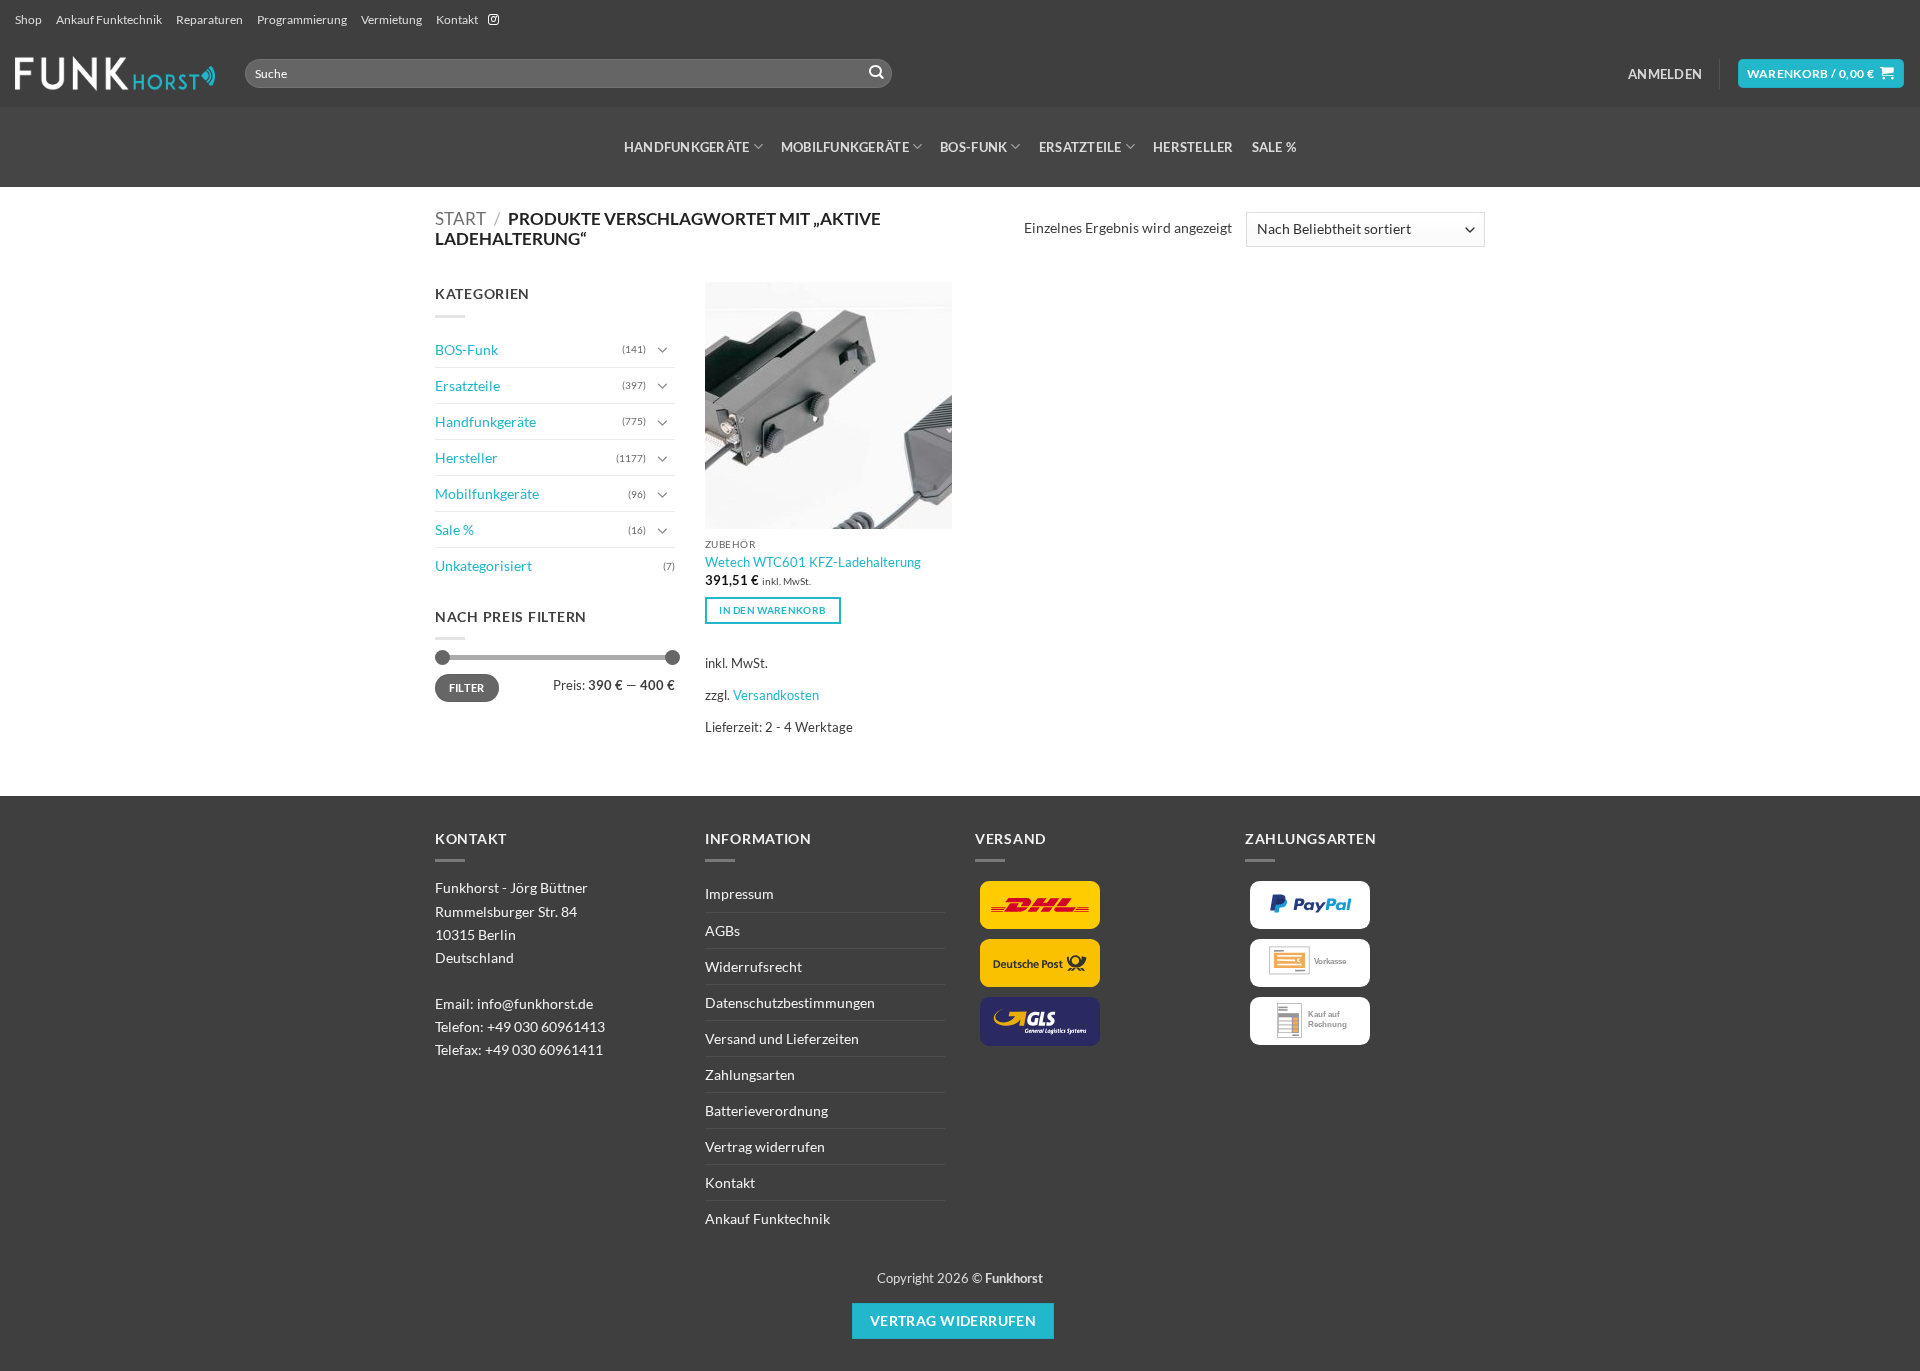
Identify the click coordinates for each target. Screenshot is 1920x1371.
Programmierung (302, 19)
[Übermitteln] (876, 73)
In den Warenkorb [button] (772, 610)
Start (460, 219)
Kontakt (457, 19)
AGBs (722, 930)
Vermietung (391, 19)
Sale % (1274, 147)
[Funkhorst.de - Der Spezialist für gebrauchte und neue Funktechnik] (115, 73)
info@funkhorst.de (535, 1003)
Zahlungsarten (750, 1074)
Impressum (739, 893)
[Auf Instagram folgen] (493, 20)
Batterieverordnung (766, 1110)
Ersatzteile (1080, 147)
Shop (28, 19)
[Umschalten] (663, 349)
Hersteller (1193, 147)
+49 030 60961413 (546, 1026)
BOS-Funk (973, 147)
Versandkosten (776, 695)
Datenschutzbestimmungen (790, 1002)
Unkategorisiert (483, 565)
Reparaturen (209, 19)
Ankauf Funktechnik (109, 19)
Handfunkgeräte (687, 147)
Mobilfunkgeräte (845, 147)
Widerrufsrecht (753, 966)
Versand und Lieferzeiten (782, 1038)
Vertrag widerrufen (765, 1146)
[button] (1665, 74)
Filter (467, 687)
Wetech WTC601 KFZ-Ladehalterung (813, 562)
